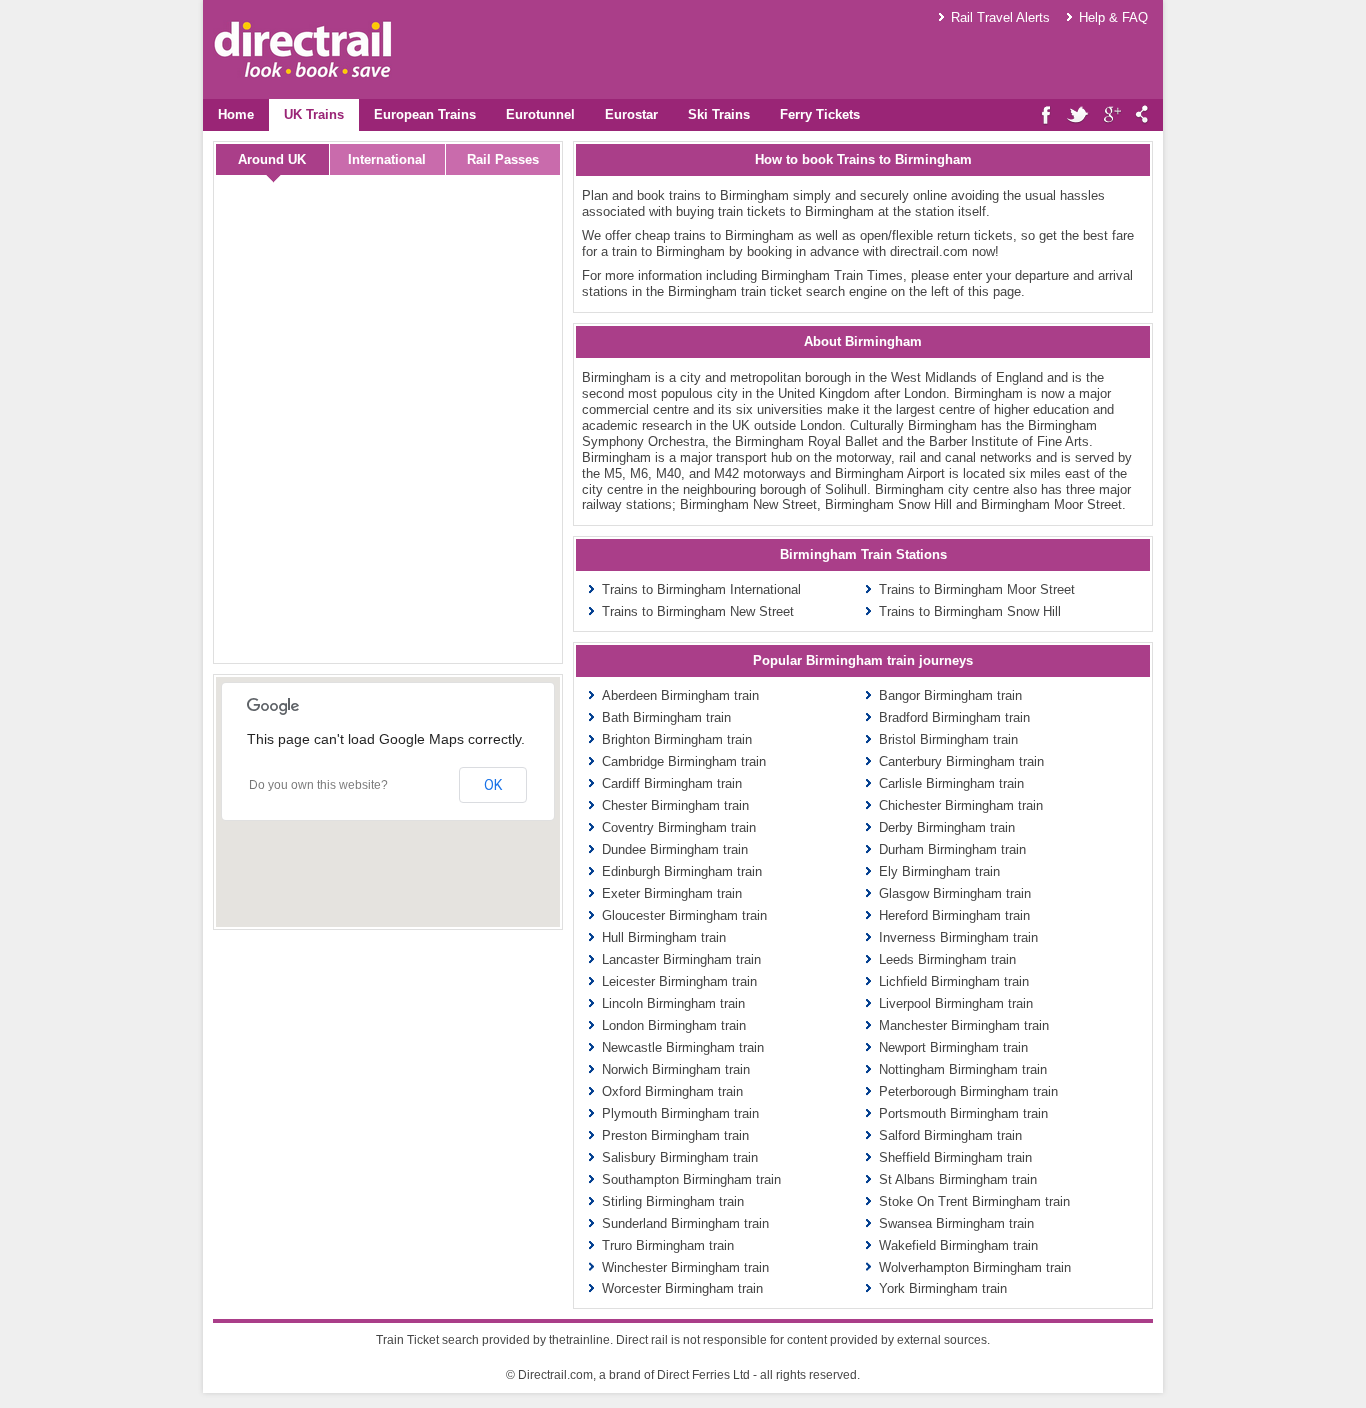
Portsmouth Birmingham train (963, 1113)
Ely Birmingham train (939, 871)
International (387, 159)
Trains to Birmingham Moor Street (977, 589)
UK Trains (314, 114)
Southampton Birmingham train (691, 1179)
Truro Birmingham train (668, 1245)
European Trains (425, 114)
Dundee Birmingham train (675, 849)
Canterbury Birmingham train (961, 761)
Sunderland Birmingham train (685, 1223)
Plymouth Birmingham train (680, 1113)
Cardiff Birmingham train (672, 783)
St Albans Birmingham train (958, 1179)
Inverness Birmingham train (958, 937)
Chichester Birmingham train (961, 805)
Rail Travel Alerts (1000, 17)
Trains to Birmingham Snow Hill (970, 611)
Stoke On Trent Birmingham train (974, 1201)
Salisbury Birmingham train (680, 1157)
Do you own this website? (318, 785)
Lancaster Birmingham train (681, 959)
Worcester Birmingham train (682, 1288)
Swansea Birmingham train (956, 1223)
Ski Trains (719, 114)
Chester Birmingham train (675, 805)
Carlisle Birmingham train (951, 783)
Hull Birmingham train (664, 937)
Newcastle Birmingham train (683, 1047)
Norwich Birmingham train (676, 1069)
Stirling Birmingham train (673, 1201)
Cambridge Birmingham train (684, 761)
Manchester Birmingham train (964, 1025)
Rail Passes (503, 159)
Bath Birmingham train (666, 717)
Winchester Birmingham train (685, 1267)
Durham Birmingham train (952, 849)
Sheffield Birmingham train (955, 1157)
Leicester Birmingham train (679, 981)
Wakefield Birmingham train (958, 1245)
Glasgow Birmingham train (955, 893)
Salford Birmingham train (950, 1135)
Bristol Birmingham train (948, 739)
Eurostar (631, 114)
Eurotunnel (540, 114)
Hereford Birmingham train (954, 915)
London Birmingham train (674, 1025)
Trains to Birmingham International (701, 589)
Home (236, 114)
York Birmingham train (943, 1288)
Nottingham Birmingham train (963, 1069)
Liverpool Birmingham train (956, 1003)
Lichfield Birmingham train (954, 981)
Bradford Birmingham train (954, 717)
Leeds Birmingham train (947, 959)
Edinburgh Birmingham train (682, 871)
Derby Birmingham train (947, 827)
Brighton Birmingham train (677, 739)
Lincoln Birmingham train (673, 1003)
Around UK (272, 159)
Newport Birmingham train (953, 1047)
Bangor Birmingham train (950, 695)
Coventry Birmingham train (679, 827)
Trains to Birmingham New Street (698, 611)
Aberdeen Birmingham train (680, 695)
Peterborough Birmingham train (968, 1091)
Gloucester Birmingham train (684, 915)
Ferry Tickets (820, 114)
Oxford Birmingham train (672, 1091)
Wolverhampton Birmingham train (975, 1267)
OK (493, 785)
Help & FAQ (1113, 17)
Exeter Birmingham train (672, 893)
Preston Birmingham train (675, 1135)
